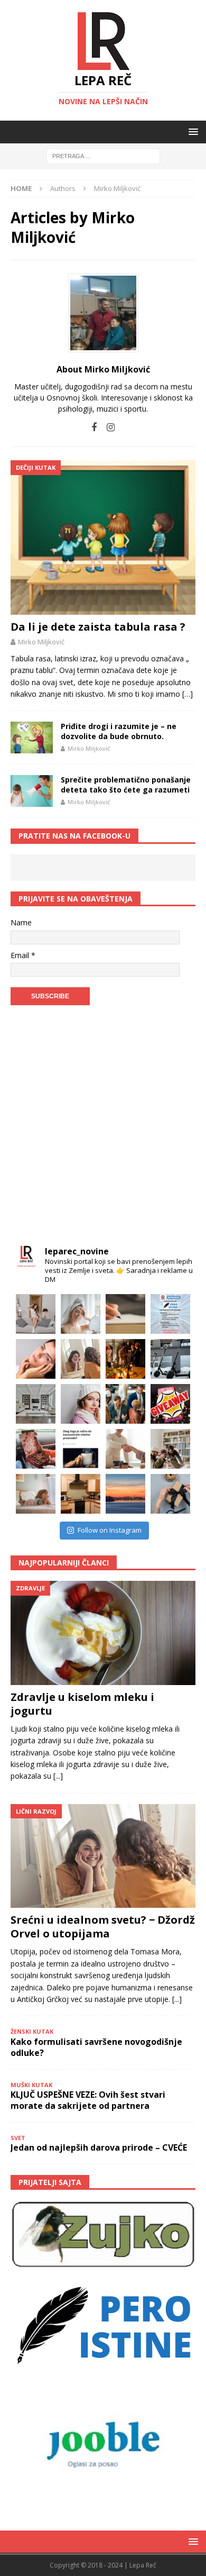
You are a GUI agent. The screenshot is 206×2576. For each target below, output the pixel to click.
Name (21, 922)
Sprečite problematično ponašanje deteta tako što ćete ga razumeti (126, 784)
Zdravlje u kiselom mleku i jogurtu (82, 1704)
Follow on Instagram (110, 1530)
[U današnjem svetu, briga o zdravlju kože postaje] (81, 1314)
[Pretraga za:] (103, 156)
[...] (58, 1776)
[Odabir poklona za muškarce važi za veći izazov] (170, 1494)
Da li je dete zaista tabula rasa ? (98, 627)
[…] (188, 694)
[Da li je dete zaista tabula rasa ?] (103, 538)
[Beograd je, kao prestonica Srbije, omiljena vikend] (125, 1494)
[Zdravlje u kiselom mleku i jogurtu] (103, 1633)
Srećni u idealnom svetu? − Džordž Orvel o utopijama (103, 1927)
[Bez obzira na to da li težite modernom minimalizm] (36, 1404)
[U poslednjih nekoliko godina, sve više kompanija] (170, 1449)
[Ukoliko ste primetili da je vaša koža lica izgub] (36, 1359)
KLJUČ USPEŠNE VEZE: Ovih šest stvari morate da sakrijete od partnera (88, 2100)
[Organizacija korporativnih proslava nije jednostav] (125, 1404)
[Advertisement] (103, 1127)
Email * (23, 955)
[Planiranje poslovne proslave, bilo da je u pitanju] (125, 1359)
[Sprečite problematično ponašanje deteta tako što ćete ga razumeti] (32, 791)
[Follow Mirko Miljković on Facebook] (94, 427)
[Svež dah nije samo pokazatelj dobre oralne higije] (81, 1359)
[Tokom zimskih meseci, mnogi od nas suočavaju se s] (81, 1404)
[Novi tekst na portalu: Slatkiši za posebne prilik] (36, 1449)
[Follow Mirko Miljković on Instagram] (107, 427)
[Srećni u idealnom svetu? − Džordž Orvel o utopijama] (103, 1856)
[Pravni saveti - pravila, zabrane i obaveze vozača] (170, 1359)
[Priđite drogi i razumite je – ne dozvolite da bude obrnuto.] (32, 738)
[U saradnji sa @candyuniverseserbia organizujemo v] (170, 1404)
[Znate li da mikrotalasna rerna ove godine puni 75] (81, 1494)
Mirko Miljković (41, 642)
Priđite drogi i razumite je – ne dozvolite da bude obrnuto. (119, 731)
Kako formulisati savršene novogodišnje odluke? (96, 2047)
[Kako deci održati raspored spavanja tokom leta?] (36, 1494)
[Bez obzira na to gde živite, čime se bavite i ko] (36, 1314)
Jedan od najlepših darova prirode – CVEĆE (99, 2147)
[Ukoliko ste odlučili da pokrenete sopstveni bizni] (125, 1449)
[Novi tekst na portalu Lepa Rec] (81, 1449)
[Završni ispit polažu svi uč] (125, 1314)
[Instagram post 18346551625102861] (170, 1314)
